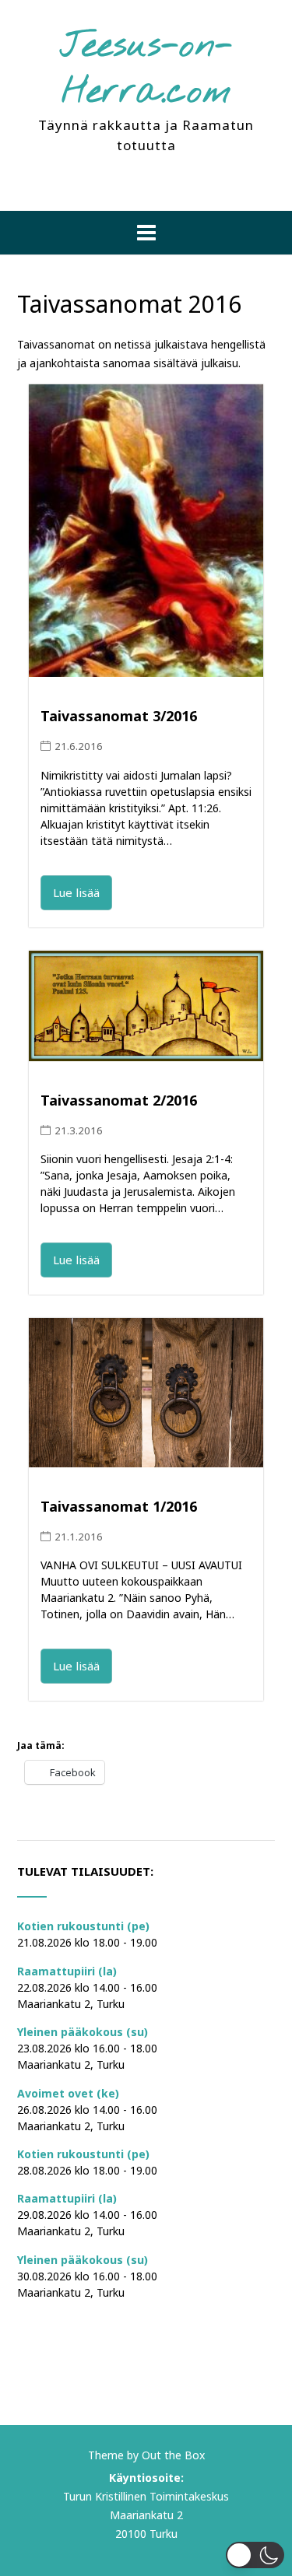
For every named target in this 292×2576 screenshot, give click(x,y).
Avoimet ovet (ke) (68, 2093)
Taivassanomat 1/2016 (119, 1506)
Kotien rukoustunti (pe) (83, 1926)
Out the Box (173, 2455)
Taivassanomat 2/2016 (119, 1100)
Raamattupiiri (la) (67, 1971)
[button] (146, 233)
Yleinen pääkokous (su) (83, 2032)
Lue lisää (76, 892)
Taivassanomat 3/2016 (119, 716)
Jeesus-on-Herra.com (146, 70)
